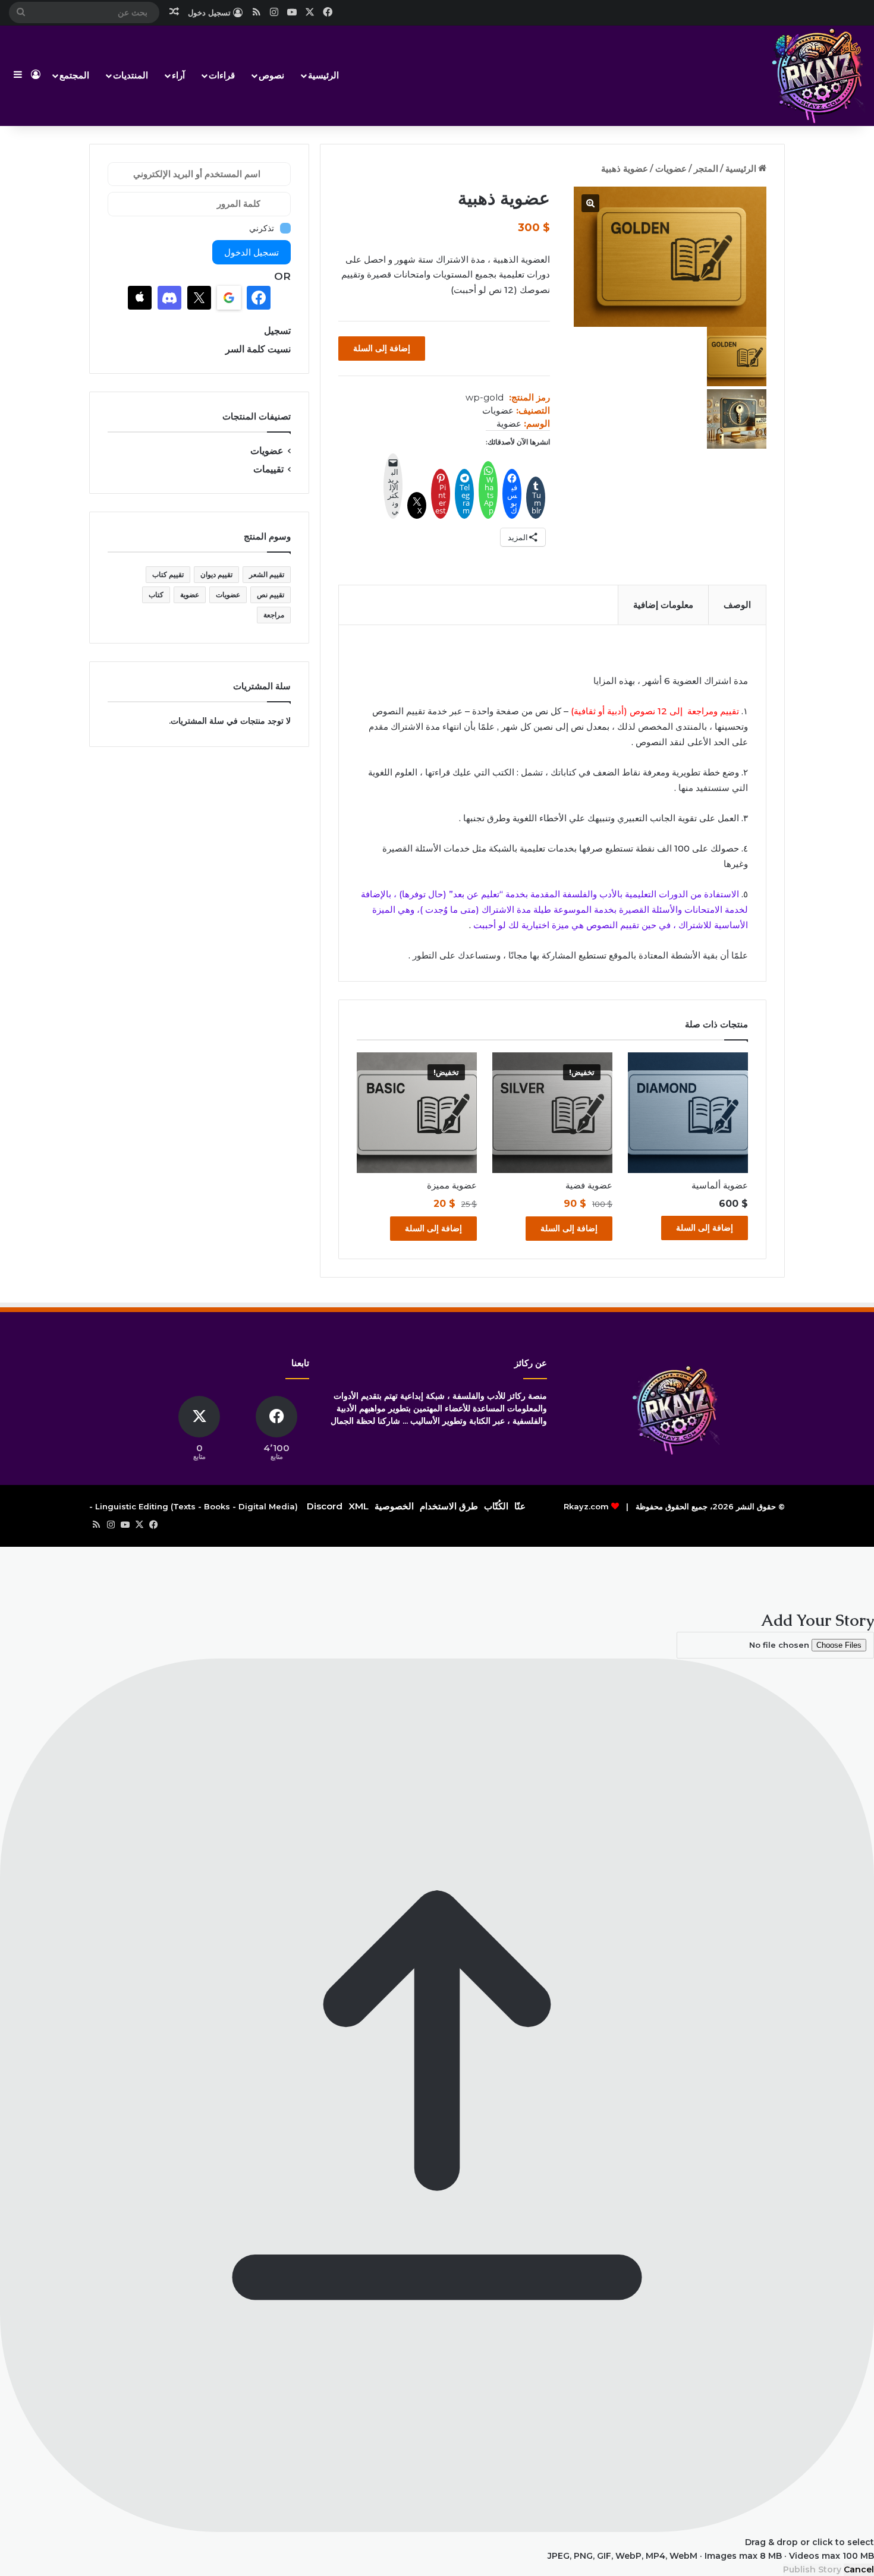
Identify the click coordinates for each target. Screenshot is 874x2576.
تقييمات (268, 469)
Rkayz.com (586, 1506)
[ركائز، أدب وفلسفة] (818, 75)
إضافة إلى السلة (382, 348)
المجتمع (74, 75)
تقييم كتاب (168, 574)
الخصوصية (394, 1506)
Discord (325, 1506)
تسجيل (277, 331)
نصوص (271, 75)
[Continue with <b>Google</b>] (229, 298)
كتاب (156, 595)
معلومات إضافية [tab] (663, 605)
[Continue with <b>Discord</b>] (169, 298)
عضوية (509, 423)
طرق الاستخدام (449, 1506)
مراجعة (274, 615)
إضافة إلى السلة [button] (705, 1228)
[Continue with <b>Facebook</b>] (259, 298)
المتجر (706, 168)
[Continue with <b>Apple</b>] (140, 298)
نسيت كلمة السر (258, 349)
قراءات (222, 75)
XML (359, 1506)
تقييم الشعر (267, 574)
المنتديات (131, 75)
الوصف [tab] (737, 605)
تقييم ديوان (216, 574)
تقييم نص (271, 595)
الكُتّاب (496, 1506)
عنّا (520, 1506)
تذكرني (262, 228)
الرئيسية (323, 75)
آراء (178, 75)
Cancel (859, 2569)
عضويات (671, 168)
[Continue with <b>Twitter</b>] (199, 298)
